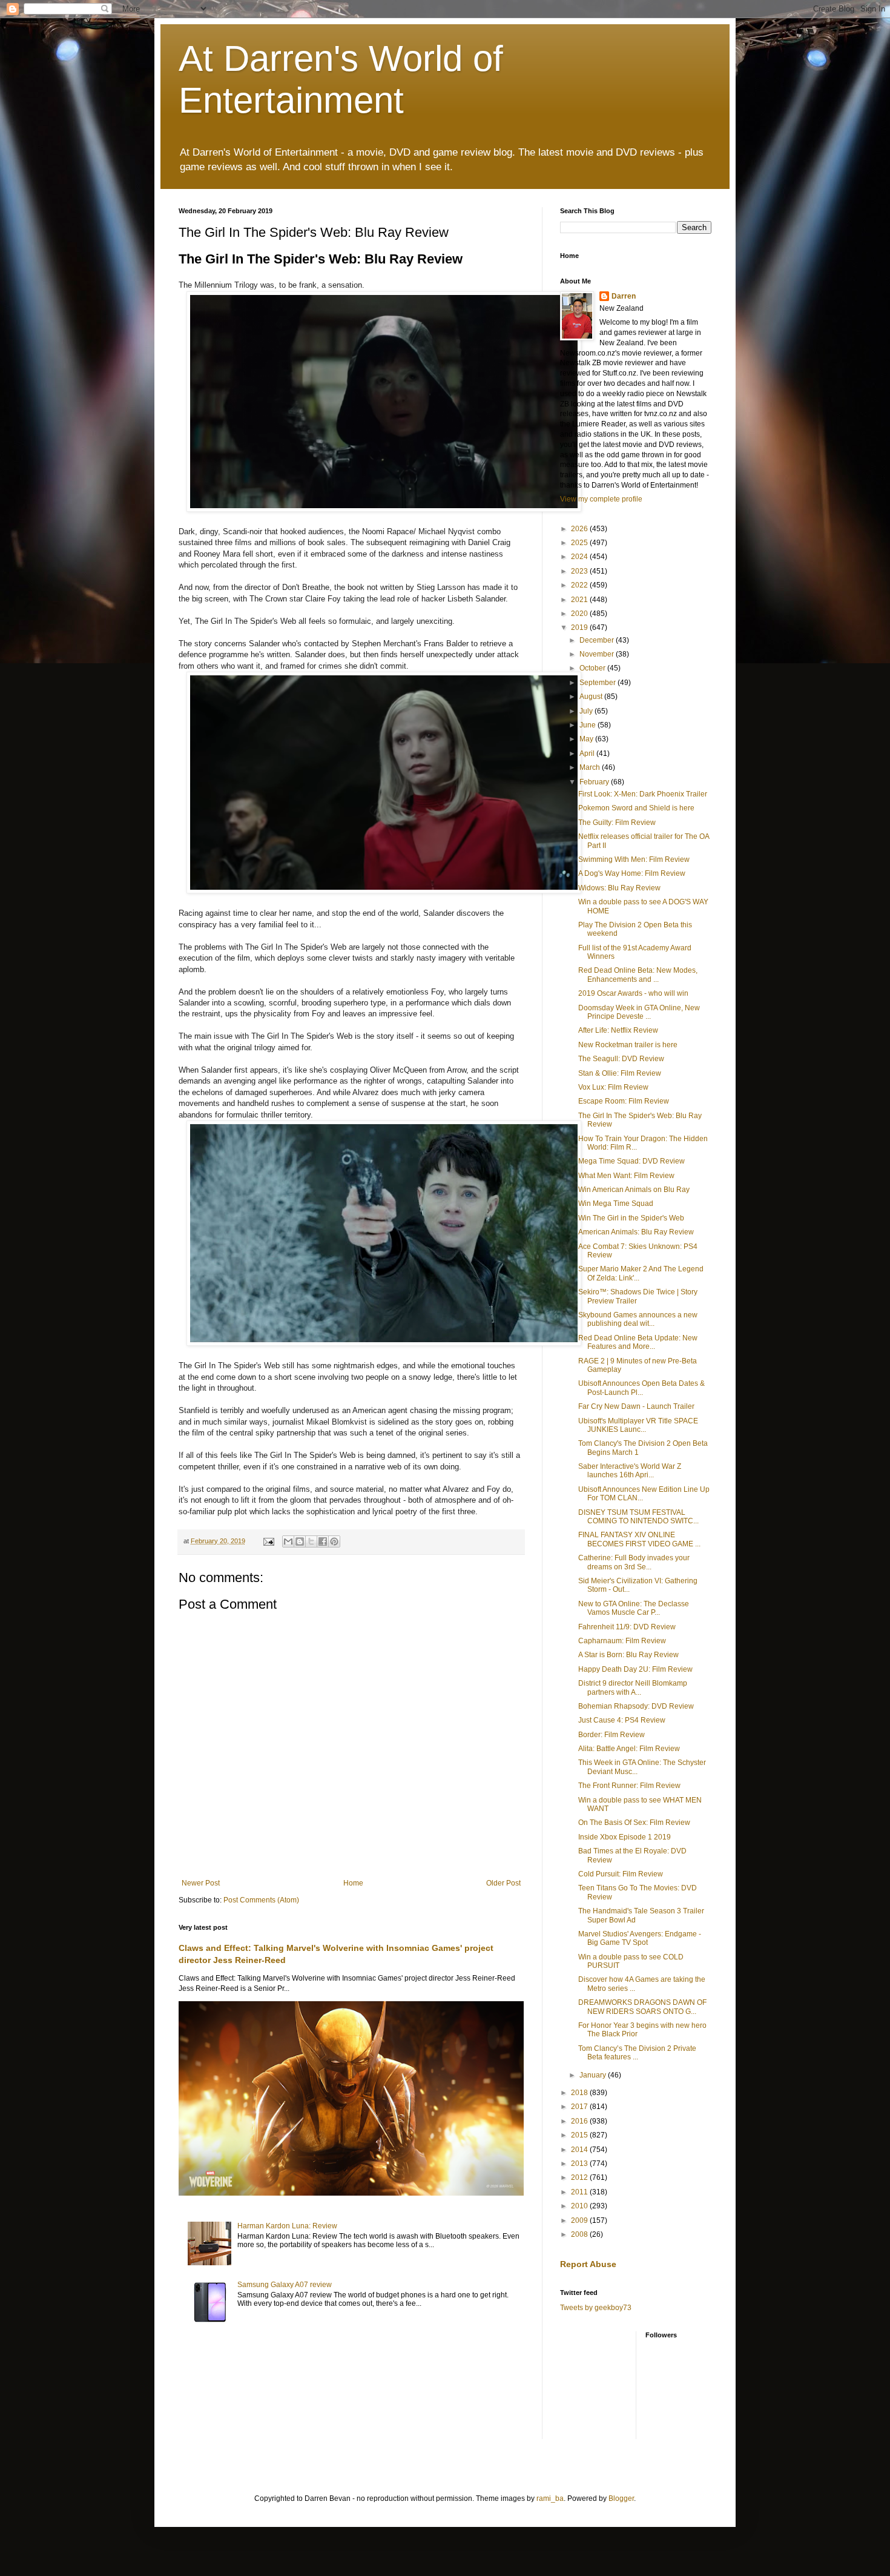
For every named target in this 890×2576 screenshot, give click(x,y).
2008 (580, 2234)
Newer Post (201, 1883)
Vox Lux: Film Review (613, 1087)
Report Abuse (588, 2264)
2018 (580, 2093)
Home (353, 1883)
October (593, 668)
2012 (580, 2177)
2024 (580, 557)
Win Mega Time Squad (616, 1204)
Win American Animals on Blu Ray (634, 1190)
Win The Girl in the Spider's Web (631, 1218)
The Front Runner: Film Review (629, 1786)
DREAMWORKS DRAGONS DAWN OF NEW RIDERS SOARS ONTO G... (642, 2007)
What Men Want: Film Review (626, 1176)
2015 (580, 2135)
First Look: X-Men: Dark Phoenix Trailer (643, 794)
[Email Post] (268, 1541)
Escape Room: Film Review (624, 1101)
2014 (580, 2150)
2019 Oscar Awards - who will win (633, 993)
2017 (580, 2107)
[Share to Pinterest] (334, 1541)
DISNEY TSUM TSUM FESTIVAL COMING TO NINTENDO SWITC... (638, 1517)
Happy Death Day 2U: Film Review (635, 1669)
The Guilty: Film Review (617, 823)
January (594, 2075)
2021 (580, 600)
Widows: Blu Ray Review (619, 888)
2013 (580, 2164)
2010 (580, 2206)
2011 (580, 2192)
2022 (580, 585)
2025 (580, 543)
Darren (624, 296)
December (598, 640)
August (592, 697)
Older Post (503, 1883)
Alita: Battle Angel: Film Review (629, 1749)
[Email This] (288, 1541)
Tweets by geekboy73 (596, 2308)
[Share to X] (311, 1541)
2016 (580, 2121)
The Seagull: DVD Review (621, 1059)
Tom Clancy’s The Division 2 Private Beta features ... (637, 2053)
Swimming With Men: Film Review (634, 859)
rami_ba (550, 2498)
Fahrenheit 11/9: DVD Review (627, 1627)
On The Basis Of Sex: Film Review (634, 1823)
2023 (580, 571)
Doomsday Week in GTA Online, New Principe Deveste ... (639, 1012)
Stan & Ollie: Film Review (620, 1073)
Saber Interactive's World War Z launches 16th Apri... (630, 1471)
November (598, 654)
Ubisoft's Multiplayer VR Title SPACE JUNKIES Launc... (638, 1425)
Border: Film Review (611, 1735)
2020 (580, 614)
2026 (580, 529)
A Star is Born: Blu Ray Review (628, 1655)
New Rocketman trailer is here (628, 1045)
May (587, 739)
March (591, 767)
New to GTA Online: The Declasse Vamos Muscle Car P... (634, 1608)
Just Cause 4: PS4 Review (622, 1720)
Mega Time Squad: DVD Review (631, 1161)
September (598, 683)
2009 (580, 2220)
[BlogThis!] (300, 1541)
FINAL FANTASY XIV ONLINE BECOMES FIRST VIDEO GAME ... (639, 1539)
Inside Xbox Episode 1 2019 (625, 1837)
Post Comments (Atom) (261, 1900)
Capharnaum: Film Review (622, 1641)
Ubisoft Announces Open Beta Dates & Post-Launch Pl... (641, 1388)
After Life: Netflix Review (618, 1030)
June (588, 725)
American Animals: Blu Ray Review (636, 1232)
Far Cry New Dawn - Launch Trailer (636, 1406)
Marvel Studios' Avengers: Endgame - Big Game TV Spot (640, 1938)
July (587, 711)
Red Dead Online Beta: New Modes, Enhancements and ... (638, 975)
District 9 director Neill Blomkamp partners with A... (633, 1687)
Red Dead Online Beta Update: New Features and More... (638, 1342)
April (588, 753)
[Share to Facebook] (323, 1541)
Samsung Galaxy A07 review (285, 2285)
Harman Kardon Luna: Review (287, 2226)
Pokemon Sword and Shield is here (636, 808)
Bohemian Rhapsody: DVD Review (636, 1706)
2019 (580, 627)
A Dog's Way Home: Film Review (632, 873)
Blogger (621, 2498)
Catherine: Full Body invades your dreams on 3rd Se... (634, 1562)
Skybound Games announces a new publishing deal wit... (638, 1319)
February (595, 782)
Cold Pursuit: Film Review (621, 1874)
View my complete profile (601, 499)
